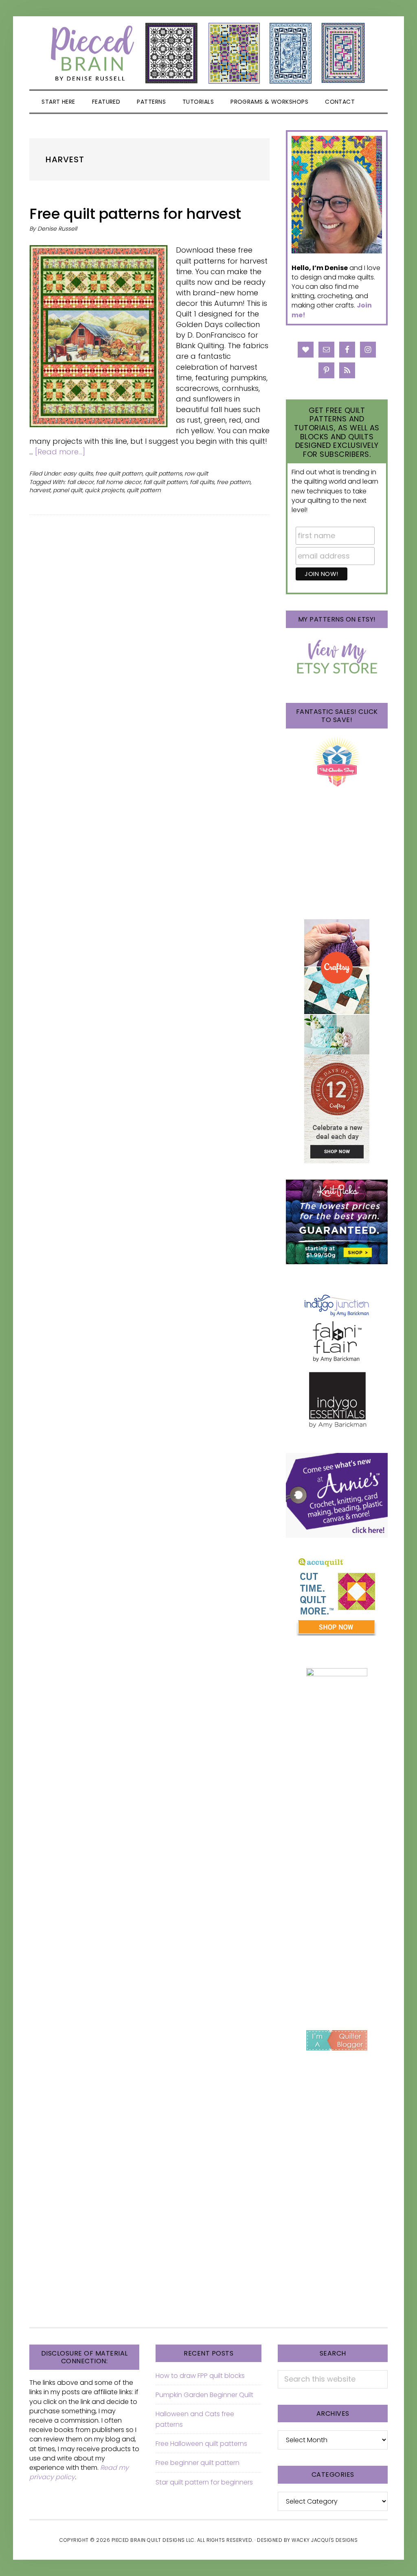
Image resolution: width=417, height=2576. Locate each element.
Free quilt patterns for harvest (135, 214)
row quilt (196, 473)
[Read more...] (60, 452)
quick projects (104, 490)
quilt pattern (144, 490)
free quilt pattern (119, 473)
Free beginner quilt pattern (198, 2463)
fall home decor (119, 482)
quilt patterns (164, 473)
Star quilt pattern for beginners (204, 2482)
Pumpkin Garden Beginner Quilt (204, 2395)
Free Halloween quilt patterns (201, 2444)
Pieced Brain (208, 53)
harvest (40, 490)
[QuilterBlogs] (337, 2040)
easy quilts (78, 473)
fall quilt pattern (165, 482)
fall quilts (202, 482)
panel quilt (68, 490)
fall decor (80, 482)
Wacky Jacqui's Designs (325, 2540)
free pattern (234, 482)
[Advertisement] (337, 1884)
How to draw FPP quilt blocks (200, 2376)
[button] (373, 102)
